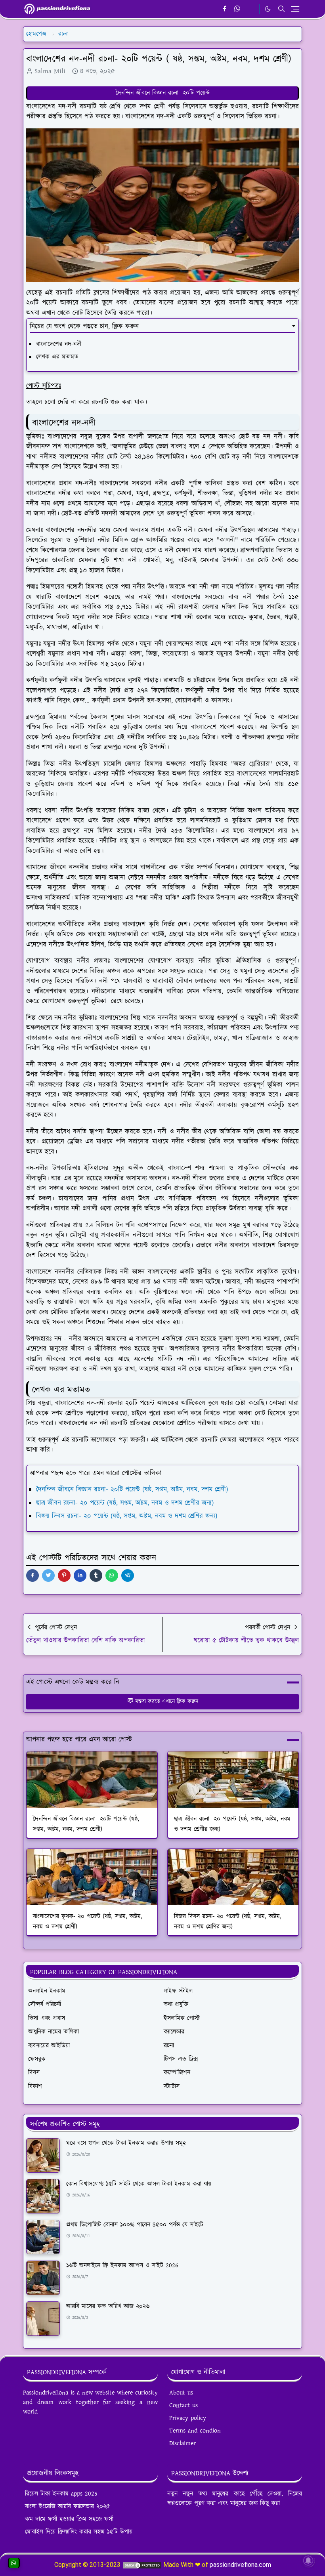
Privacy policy (188, 2418)
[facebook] (225, 9)
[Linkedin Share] (80, 1575)
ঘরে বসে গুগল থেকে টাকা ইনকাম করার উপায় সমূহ (126, 2143)
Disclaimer (183, 2443)
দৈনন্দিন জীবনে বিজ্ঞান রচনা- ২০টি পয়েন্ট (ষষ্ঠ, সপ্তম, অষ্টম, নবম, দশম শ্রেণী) (132, 1489)
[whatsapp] (238, 9)
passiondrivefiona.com (240, 2565)
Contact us (184, 2405)
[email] (251, 9)
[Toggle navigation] (295, 9)
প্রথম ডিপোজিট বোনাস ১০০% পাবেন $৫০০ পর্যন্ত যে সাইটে (135, 2225)
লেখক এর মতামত (57, 357)
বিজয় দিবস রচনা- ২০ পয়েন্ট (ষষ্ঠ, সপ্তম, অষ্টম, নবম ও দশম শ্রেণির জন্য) (127, 1516)
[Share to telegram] (128, 1575)
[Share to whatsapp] (112, 1575)
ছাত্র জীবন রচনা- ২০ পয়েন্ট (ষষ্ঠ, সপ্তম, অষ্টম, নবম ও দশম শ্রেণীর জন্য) (125, 1503)
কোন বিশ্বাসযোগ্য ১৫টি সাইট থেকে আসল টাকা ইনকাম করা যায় (139, 2184)
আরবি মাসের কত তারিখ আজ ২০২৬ (108, 2306)
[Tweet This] (48, 1575)
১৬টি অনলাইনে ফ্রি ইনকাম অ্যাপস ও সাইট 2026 (122, 2266)
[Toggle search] (281, 9)
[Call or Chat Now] (14, 2563)
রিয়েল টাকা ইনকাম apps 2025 (61, 2494)
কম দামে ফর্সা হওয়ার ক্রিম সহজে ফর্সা (69, 2519)
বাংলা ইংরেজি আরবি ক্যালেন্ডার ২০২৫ (67, 2506)
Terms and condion (195, 2431)
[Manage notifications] (308, 2561)
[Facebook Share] (32, 1575)
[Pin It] (64, 1575)
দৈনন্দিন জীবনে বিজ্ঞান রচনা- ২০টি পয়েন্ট (163, 93)
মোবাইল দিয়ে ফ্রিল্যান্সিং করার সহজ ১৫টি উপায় (79, 2532)
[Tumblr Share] (96, 1575)
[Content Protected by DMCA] (142, 2565)
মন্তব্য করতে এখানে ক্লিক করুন (167, 1701)
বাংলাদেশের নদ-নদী (59, 344)
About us (181, 2393)
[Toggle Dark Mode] (268, 9)
